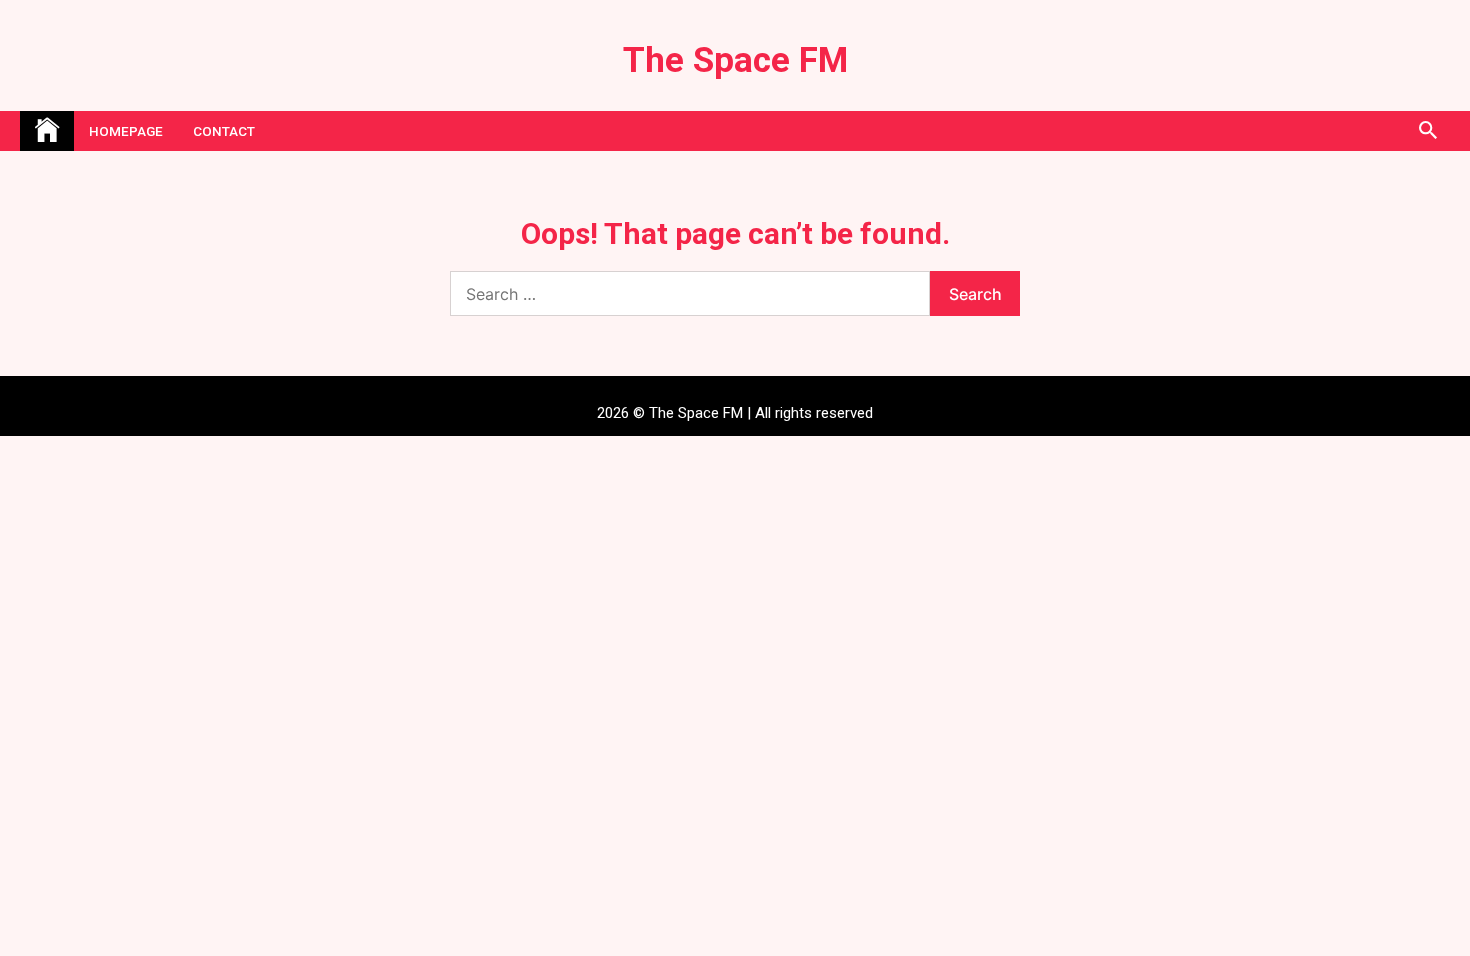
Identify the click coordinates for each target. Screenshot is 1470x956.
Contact (224, 131)
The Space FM (735, 60)
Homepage (126, 131)
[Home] (47, 131)
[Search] (1427, 131)
